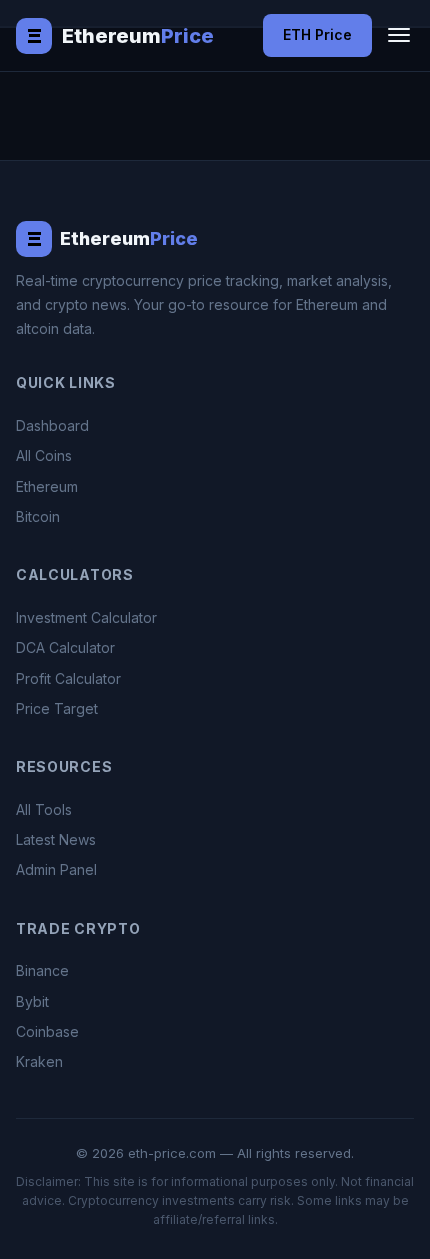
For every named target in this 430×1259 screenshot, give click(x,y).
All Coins (44, 455)
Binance (42, 970)
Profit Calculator (68, 678)
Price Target (57, 708)
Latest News (56, 839)
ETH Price (317, 34)
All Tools (44, 809)
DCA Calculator (65, 647)
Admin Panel (56, 869)
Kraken (39, 1061)
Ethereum (47, 486)
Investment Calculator (86, 617)
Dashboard (52, 425)
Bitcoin (38, 516)
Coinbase (47, 1031)
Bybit (32, 1001)
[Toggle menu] (399, 35)
